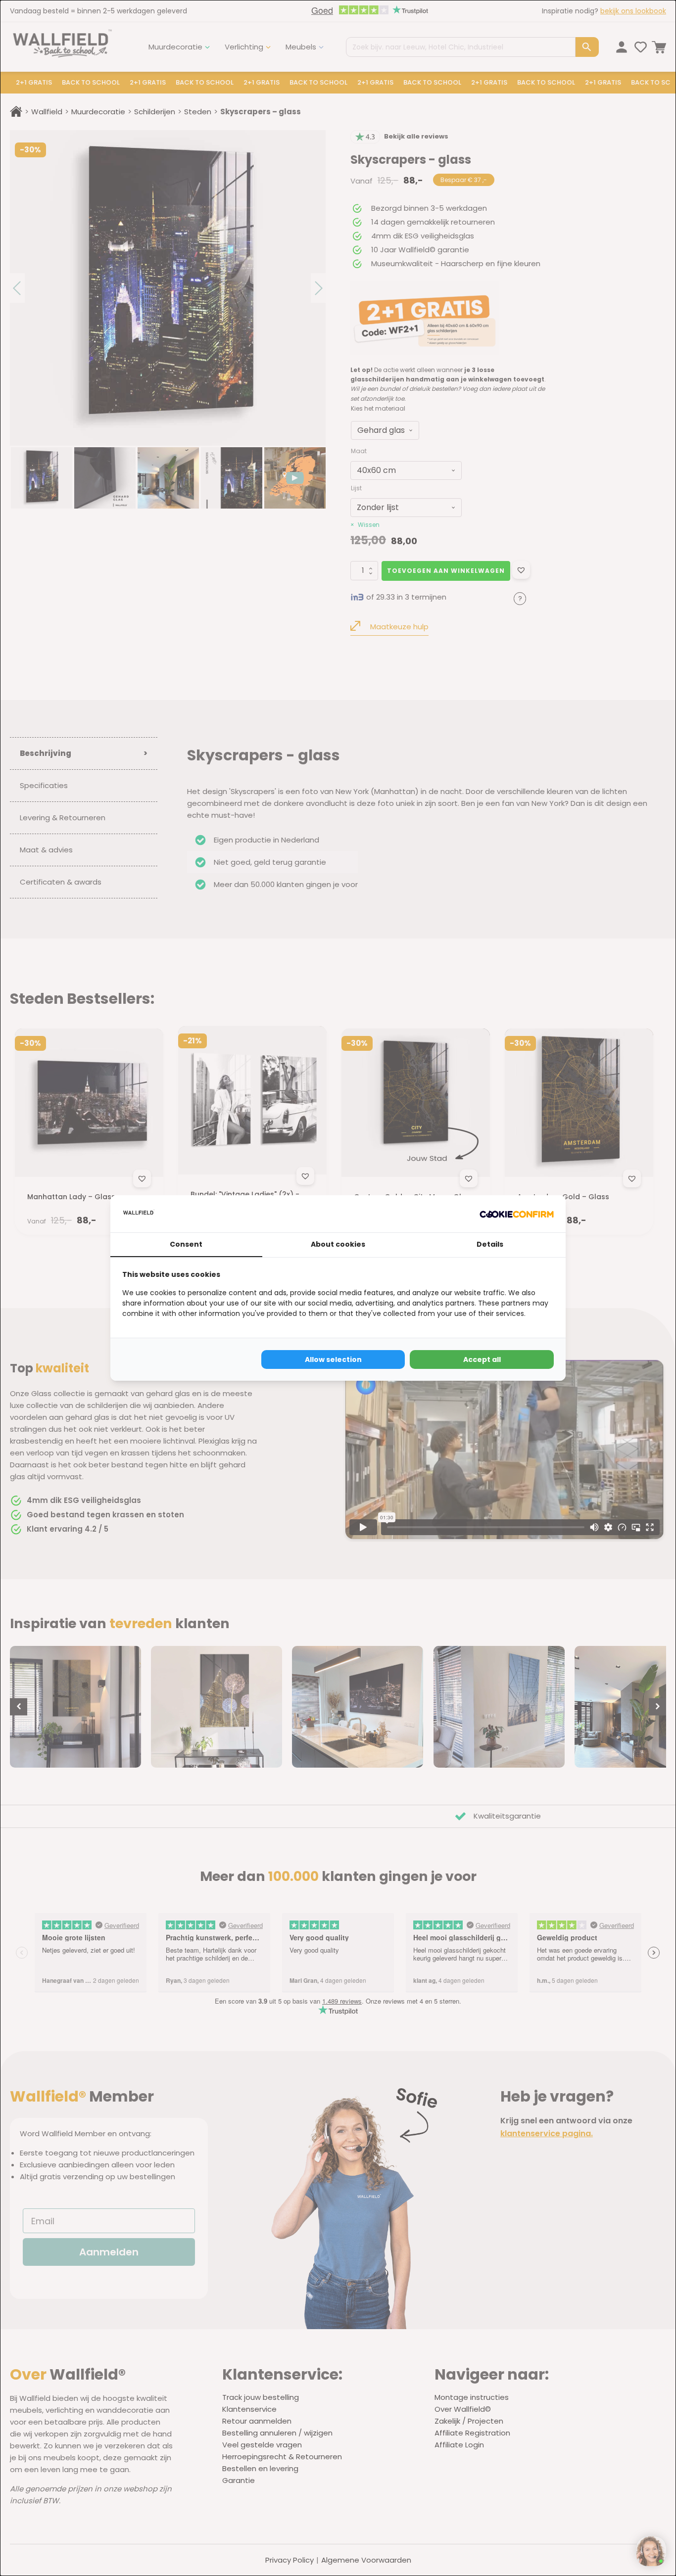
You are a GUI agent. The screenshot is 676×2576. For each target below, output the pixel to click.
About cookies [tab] (338, 1244)
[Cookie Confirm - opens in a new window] (517, 1214)
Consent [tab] (186, 1244)
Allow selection (333, 1359)
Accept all (482, 1359)
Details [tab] (490, 1244)
